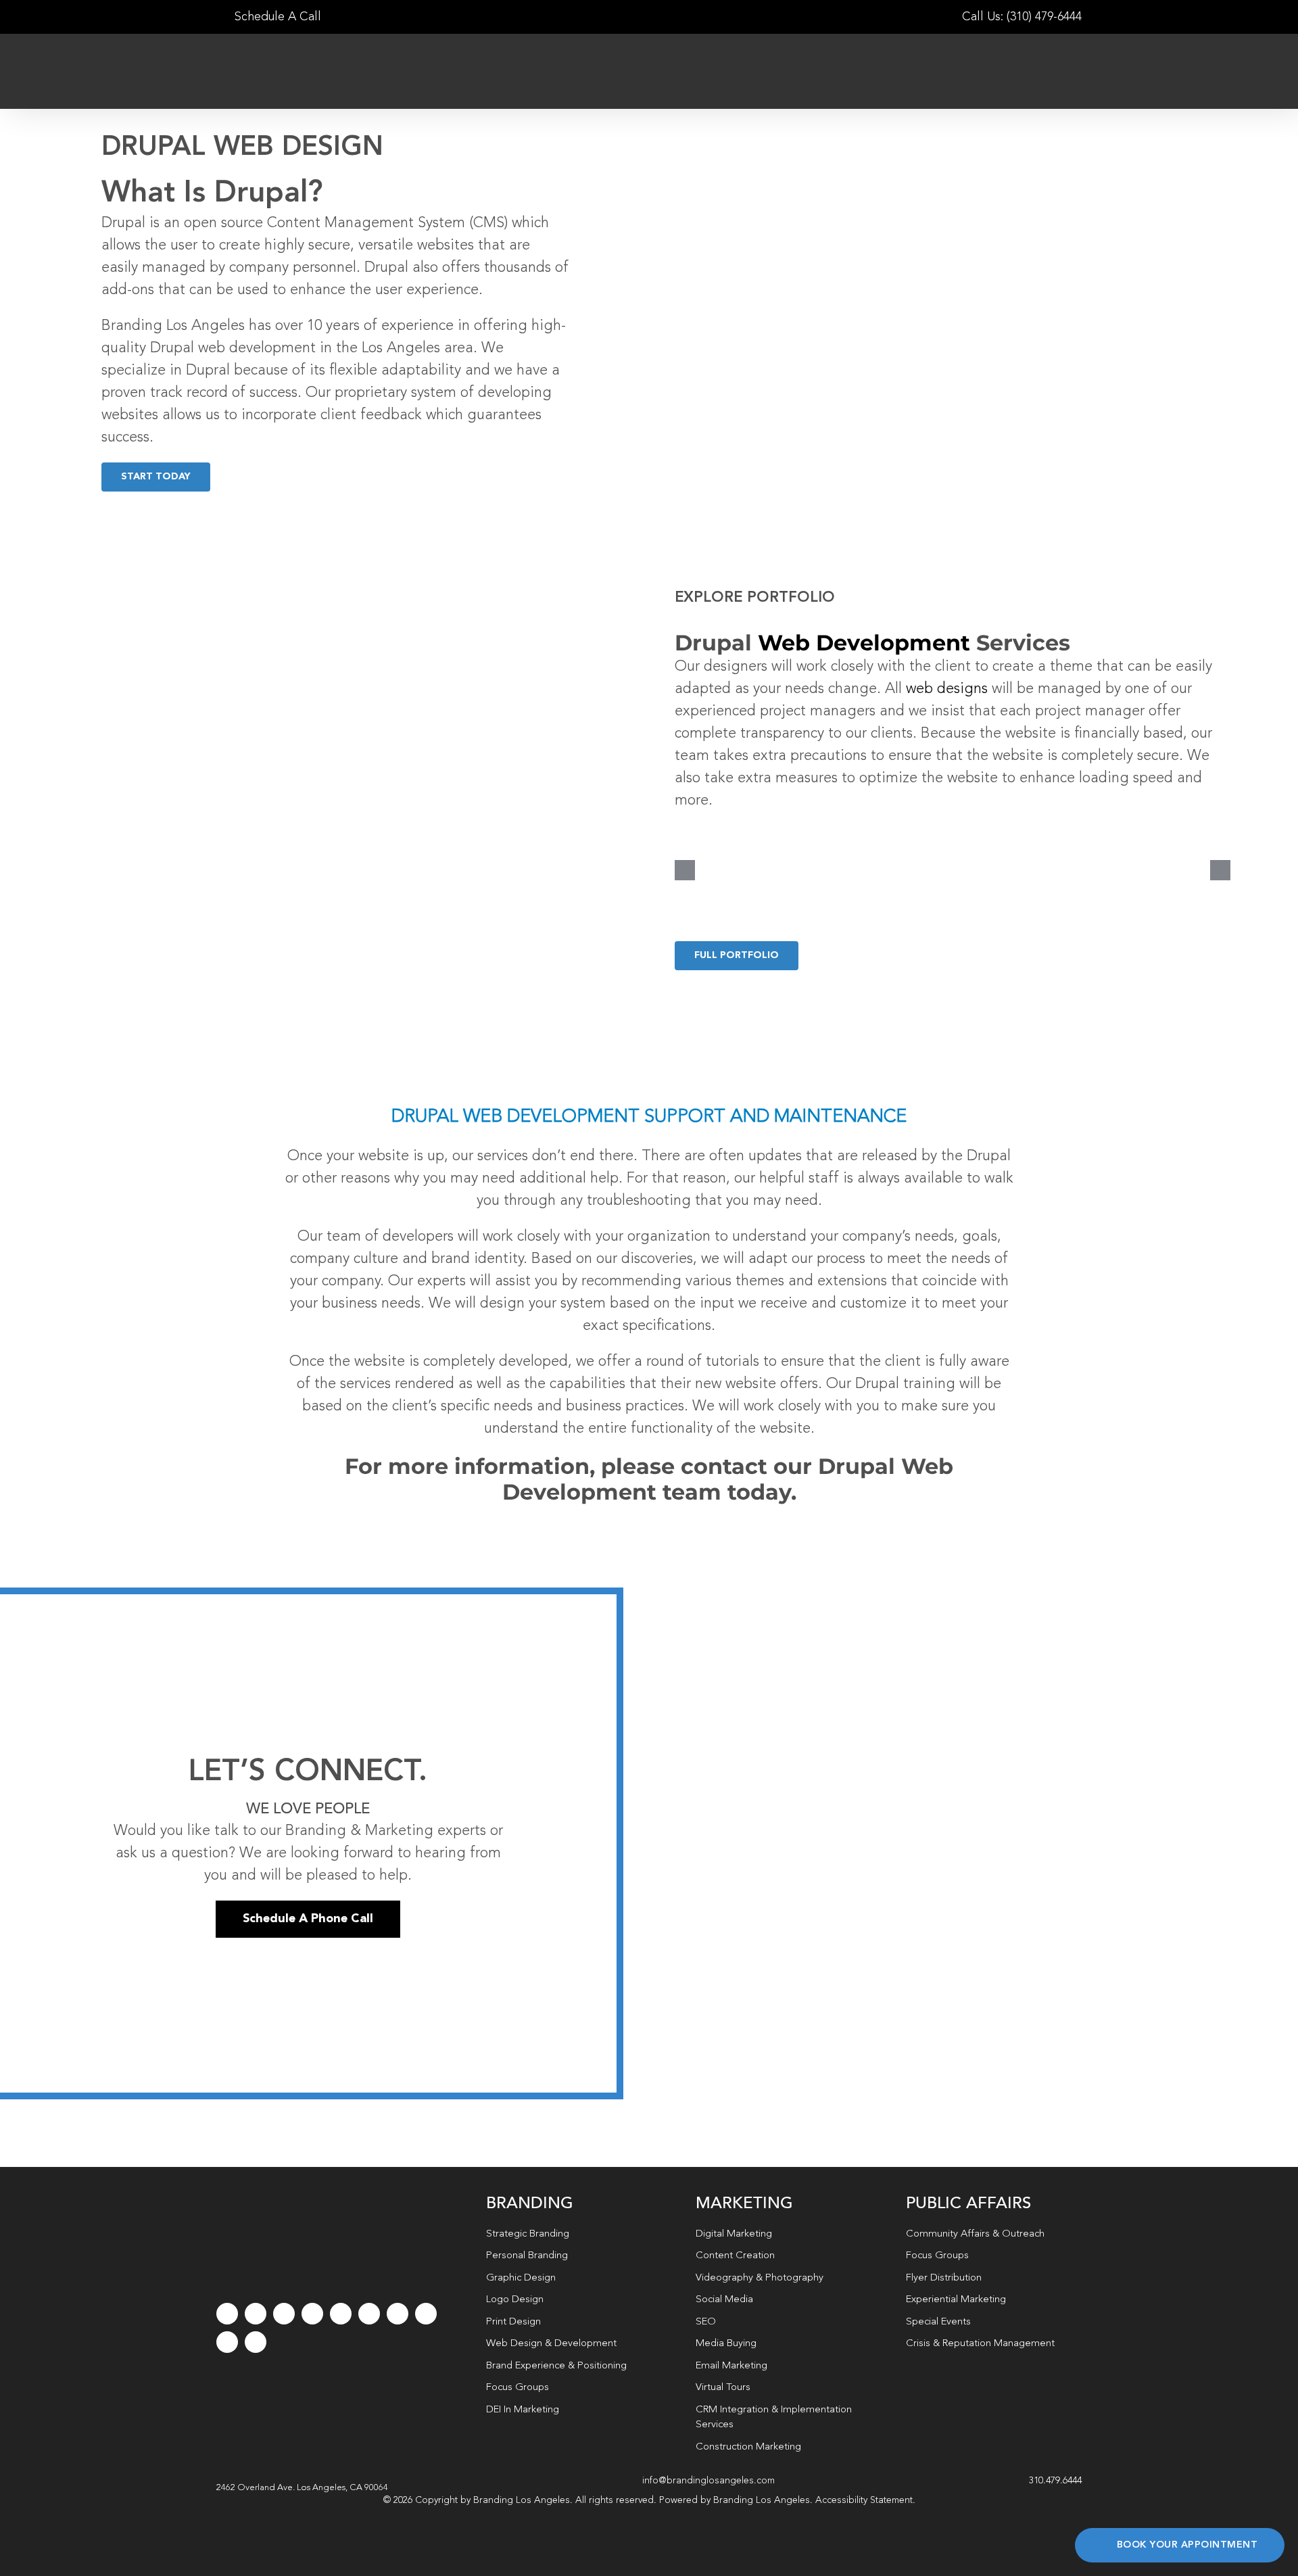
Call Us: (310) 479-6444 (1022, 17)
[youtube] (341, 2314)
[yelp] (426, 2314)
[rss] (398, 2314)
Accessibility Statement (864, 2500)
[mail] (227, 2342)
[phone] (256, 2342)
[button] (302, 2488)
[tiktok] (312, 2314)
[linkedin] (369, 2314)
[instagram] (284, 2314)
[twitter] (256, 2314)
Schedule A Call (276, 17)
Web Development (864, 643)
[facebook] (227, 2314)
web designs (947, 689)
